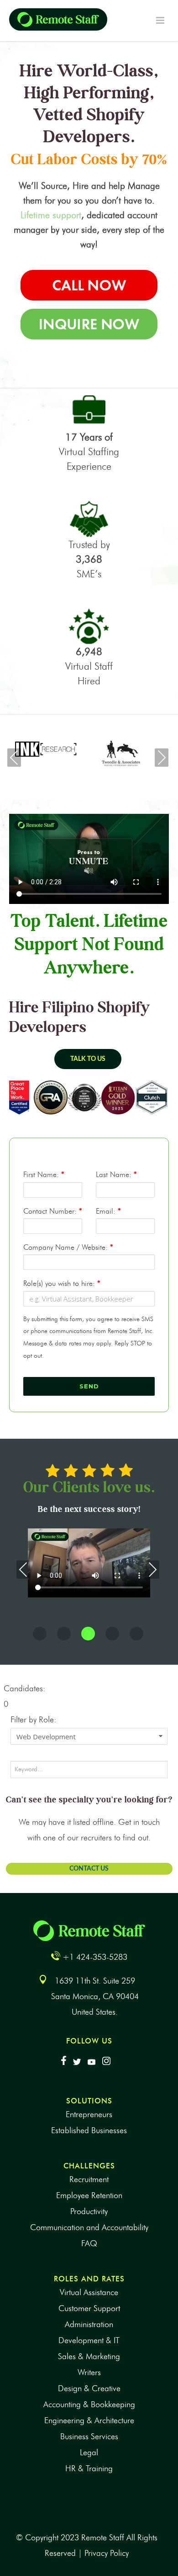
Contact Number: (53, 1211)
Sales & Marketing (89, 2356)
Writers (89, 2372)
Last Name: (116, 1175)
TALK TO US (88, 1059)
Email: (108, 1211)
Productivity (89, 2211)
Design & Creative (89, 2388)
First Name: (44, 1175)
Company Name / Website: (68, 1247)
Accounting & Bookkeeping (89, 2404)
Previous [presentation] (14, 758)
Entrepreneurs (89, 2114)
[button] (40, 1634)
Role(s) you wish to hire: (62, 1283)
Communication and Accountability (89, 2227)
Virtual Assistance (89, 2292)
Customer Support (89, 2308)
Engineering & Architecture (89, 2420)
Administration (89, 2324)
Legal (89, 2452)
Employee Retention (89, 2195)
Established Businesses (89, 2130)
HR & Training (89, 2468)
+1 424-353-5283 (95, 1957)
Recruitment (89, 2179)
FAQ (89, 2243)
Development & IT (89, 2340)
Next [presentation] (162, 758)
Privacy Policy (107, 2553)
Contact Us (89, 1869)
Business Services (89, 2436)
